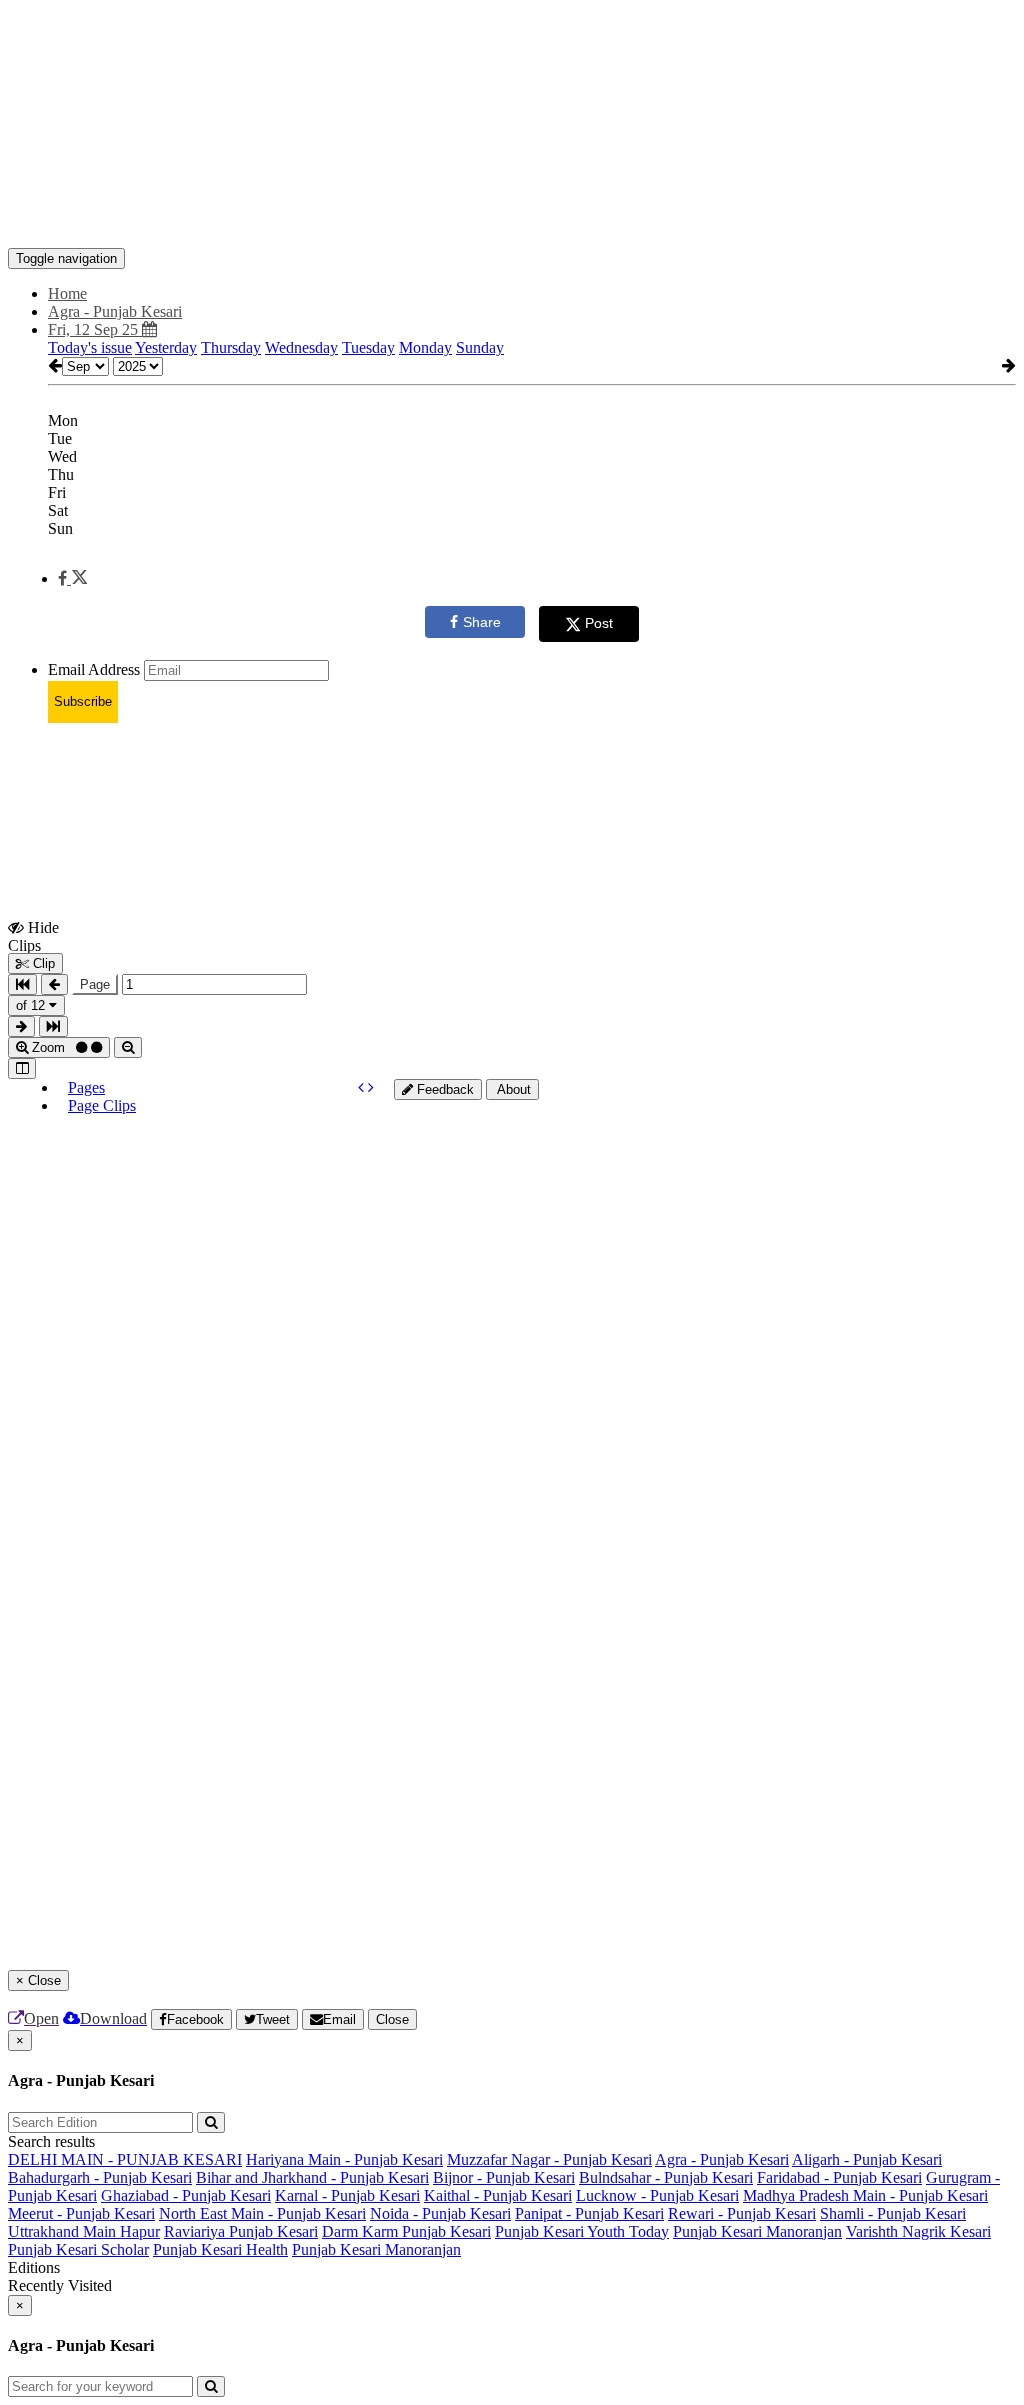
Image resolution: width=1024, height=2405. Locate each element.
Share (482, 622)
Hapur (140, 2231)
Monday (425, 347)
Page (95, 984)
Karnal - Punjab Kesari (347, 2195)
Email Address (94, 669)
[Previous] (363, 1087)
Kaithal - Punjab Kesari (498, 2195)
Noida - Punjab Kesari (440, 2213)
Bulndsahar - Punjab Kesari (666, 2177)
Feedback (443, 1089)
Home (67, 293)
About (512, 1089)
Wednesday (301, 347)
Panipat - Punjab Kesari (589, 2213)
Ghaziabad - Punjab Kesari (186, 2195)
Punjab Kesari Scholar (78, 2249)
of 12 (32, 1005)
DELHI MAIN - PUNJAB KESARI (125, 2159)
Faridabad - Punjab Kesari (839, 2177)
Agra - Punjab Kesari (722, 2159)
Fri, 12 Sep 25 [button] (95, 329)
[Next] (371, 1087)
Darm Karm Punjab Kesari (406, 2231)
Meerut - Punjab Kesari (81, 2213)
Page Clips (102, 1105)
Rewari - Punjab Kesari (742, 2213)
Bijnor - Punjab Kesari (504, 2177)
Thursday (231, 347)
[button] (72, 578)
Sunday (480, 347)
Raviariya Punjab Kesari (241, 2231)
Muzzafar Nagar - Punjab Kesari (549, 2159)
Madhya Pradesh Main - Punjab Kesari (865, 2195)
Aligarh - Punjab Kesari (867, 2159)
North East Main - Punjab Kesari (262, 2213)
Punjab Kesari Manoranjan (757, 2231)
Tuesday (368, 347)
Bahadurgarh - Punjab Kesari (100, 2177)
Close (392, 2019)
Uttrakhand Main (64, 2231)
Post (599, 623)
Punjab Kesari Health (220, 2249)
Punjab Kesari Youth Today (582, 2231)
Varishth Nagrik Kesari (918, 2231)
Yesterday (166, 347)
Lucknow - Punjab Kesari (657, 2195)
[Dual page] (22, 1068)
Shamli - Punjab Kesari (893, 2213)
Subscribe (83, 701)
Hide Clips (33, 936)
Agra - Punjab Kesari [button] (115, 311)
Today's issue (90, 347)
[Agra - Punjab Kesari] (512, 218)
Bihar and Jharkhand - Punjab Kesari (312, 2177)
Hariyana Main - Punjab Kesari (344, 2159)
